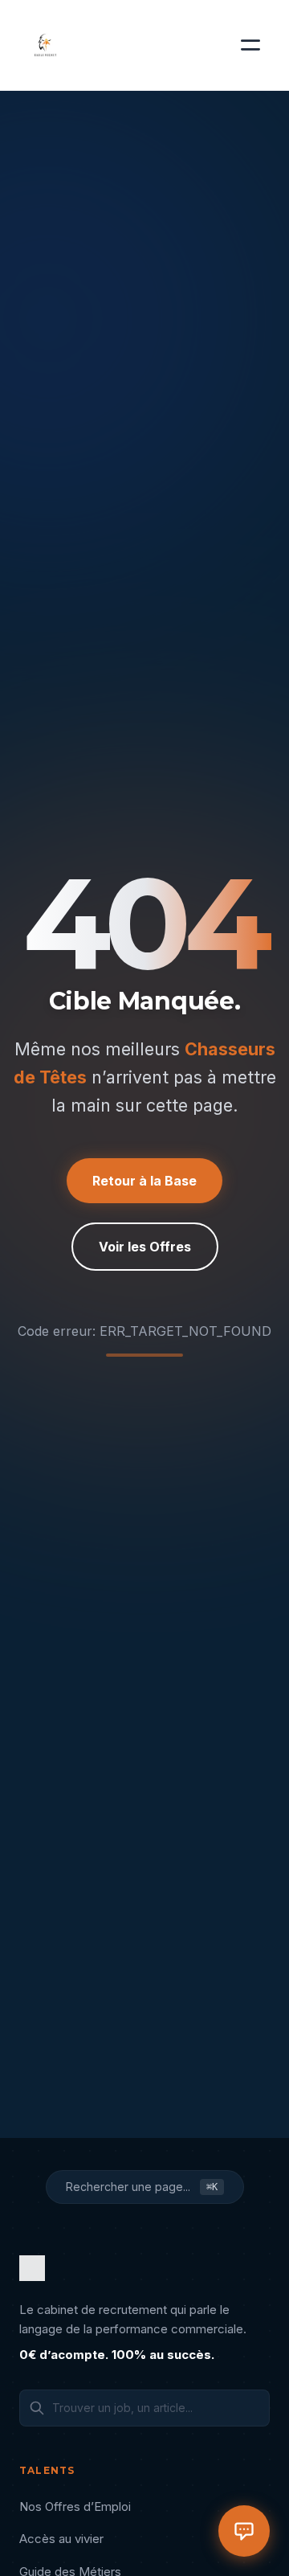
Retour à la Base (144, 1181)
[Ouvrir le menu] (250, 45)
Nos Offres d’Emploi (75, 2506)
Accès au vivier (61, 2539)
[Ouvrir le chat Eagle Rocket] (244, 2531)
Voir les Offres (145, 1247)
